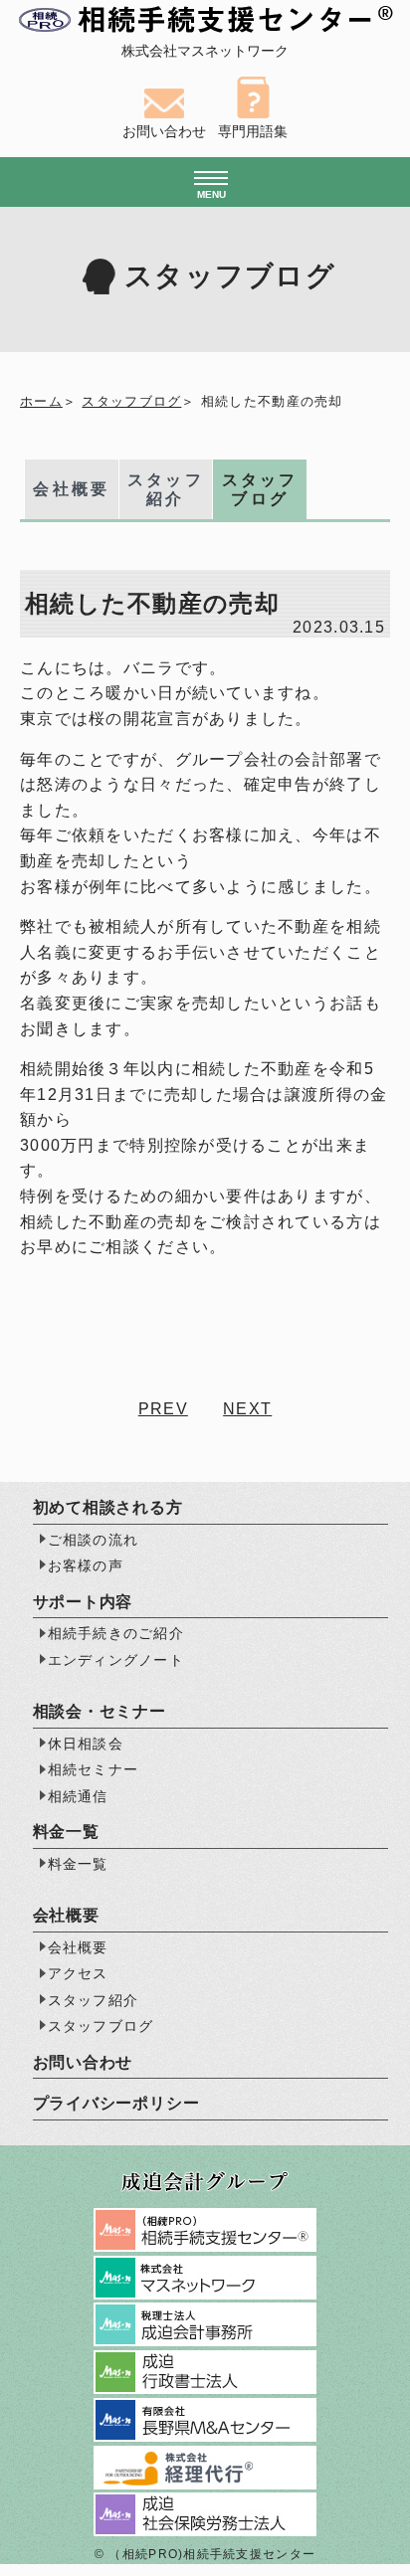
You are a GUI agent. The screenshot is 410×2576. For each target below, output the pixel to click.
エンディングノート (116, 1660)
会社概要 (71, 489)
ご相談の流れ (94, 1540)
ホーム (41, 401)
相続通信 (78, 1796)
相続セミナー (94, 1769)
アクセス (78, 1973)
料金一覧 (78, 1864)
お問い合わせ (83, 2062)
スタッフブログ (131, 401)
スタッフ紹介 (166, 489)
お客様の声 (86, 1565)
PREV (163, 1409)
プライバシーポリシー (116, 2103)
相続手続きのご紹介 (116, 1633)
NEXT (247, 1409)
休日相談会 (86, 1744)
